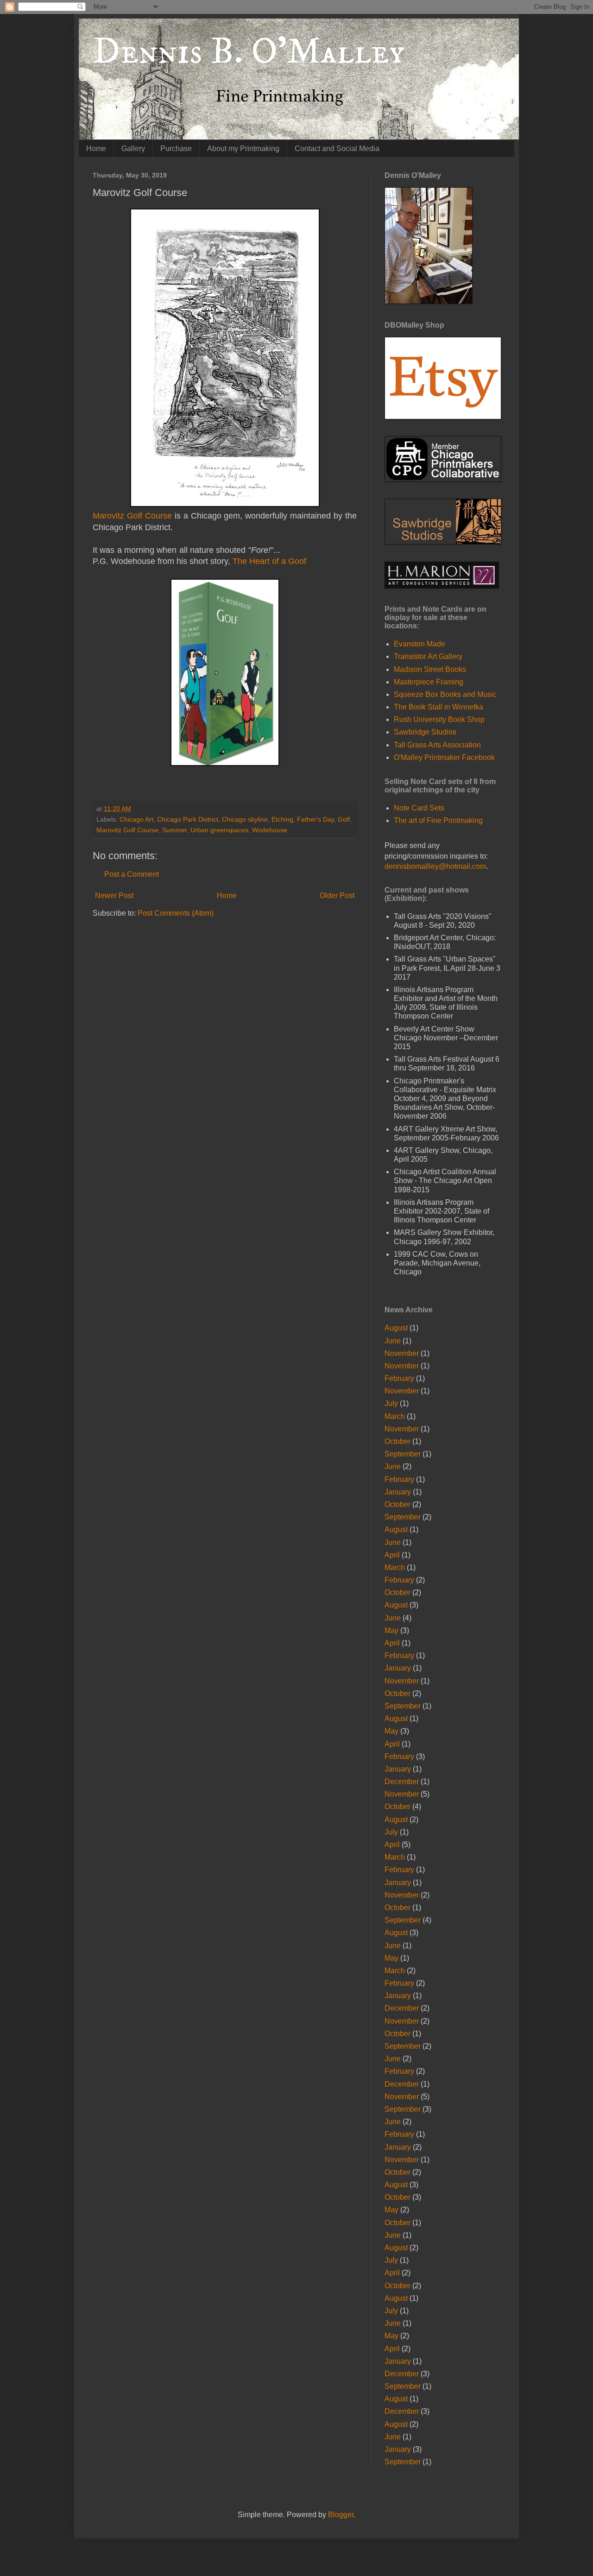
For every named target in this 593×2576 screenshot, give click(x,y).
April (392, 1555)
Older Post (337, 896)
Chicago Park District (188, 819)
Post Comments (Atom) (176, 913)
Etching (282, 819)
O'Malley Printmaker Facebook (444, 757)
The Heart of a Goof (269, 561)
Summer (174, 830)
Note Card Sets (419, 808)
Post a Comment (132, 874)
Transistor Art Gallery (428, 656)
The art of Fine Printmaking (438, 820)
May (391, 1630)
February (399, 1378)
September (403, 1454)
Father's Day (315, 819)
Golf (344, 819)
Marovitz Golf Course (132, 516)
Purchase (176, 149)
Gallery (133, 149)
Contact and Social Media (337, 149)
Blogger (341, 2515)
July (391, 1403)
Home (96, 149)
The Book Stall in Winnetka (438, 707)
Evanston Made (420, 644)
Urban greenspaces (219, 830)
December (402, 1782)
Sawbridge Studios (425, 732)
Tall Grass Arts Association (437, 745)
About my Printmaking (243, 149)
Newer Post (114, 896)
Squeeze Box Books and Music (445, 694)
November (402, 1353)
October (397, 1441)
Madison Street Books (430, 669)
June (393, 1341)
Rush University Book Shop (439, 719)
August (396, 1328)
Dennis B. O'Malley (249, 52)
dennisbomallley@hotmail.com (435, 866)
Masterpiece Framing (429, 682)
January (398, 1492)
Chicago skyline (245, 819)
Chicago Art (136, 819)
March (395, 1416)
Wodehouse (270, 830)
